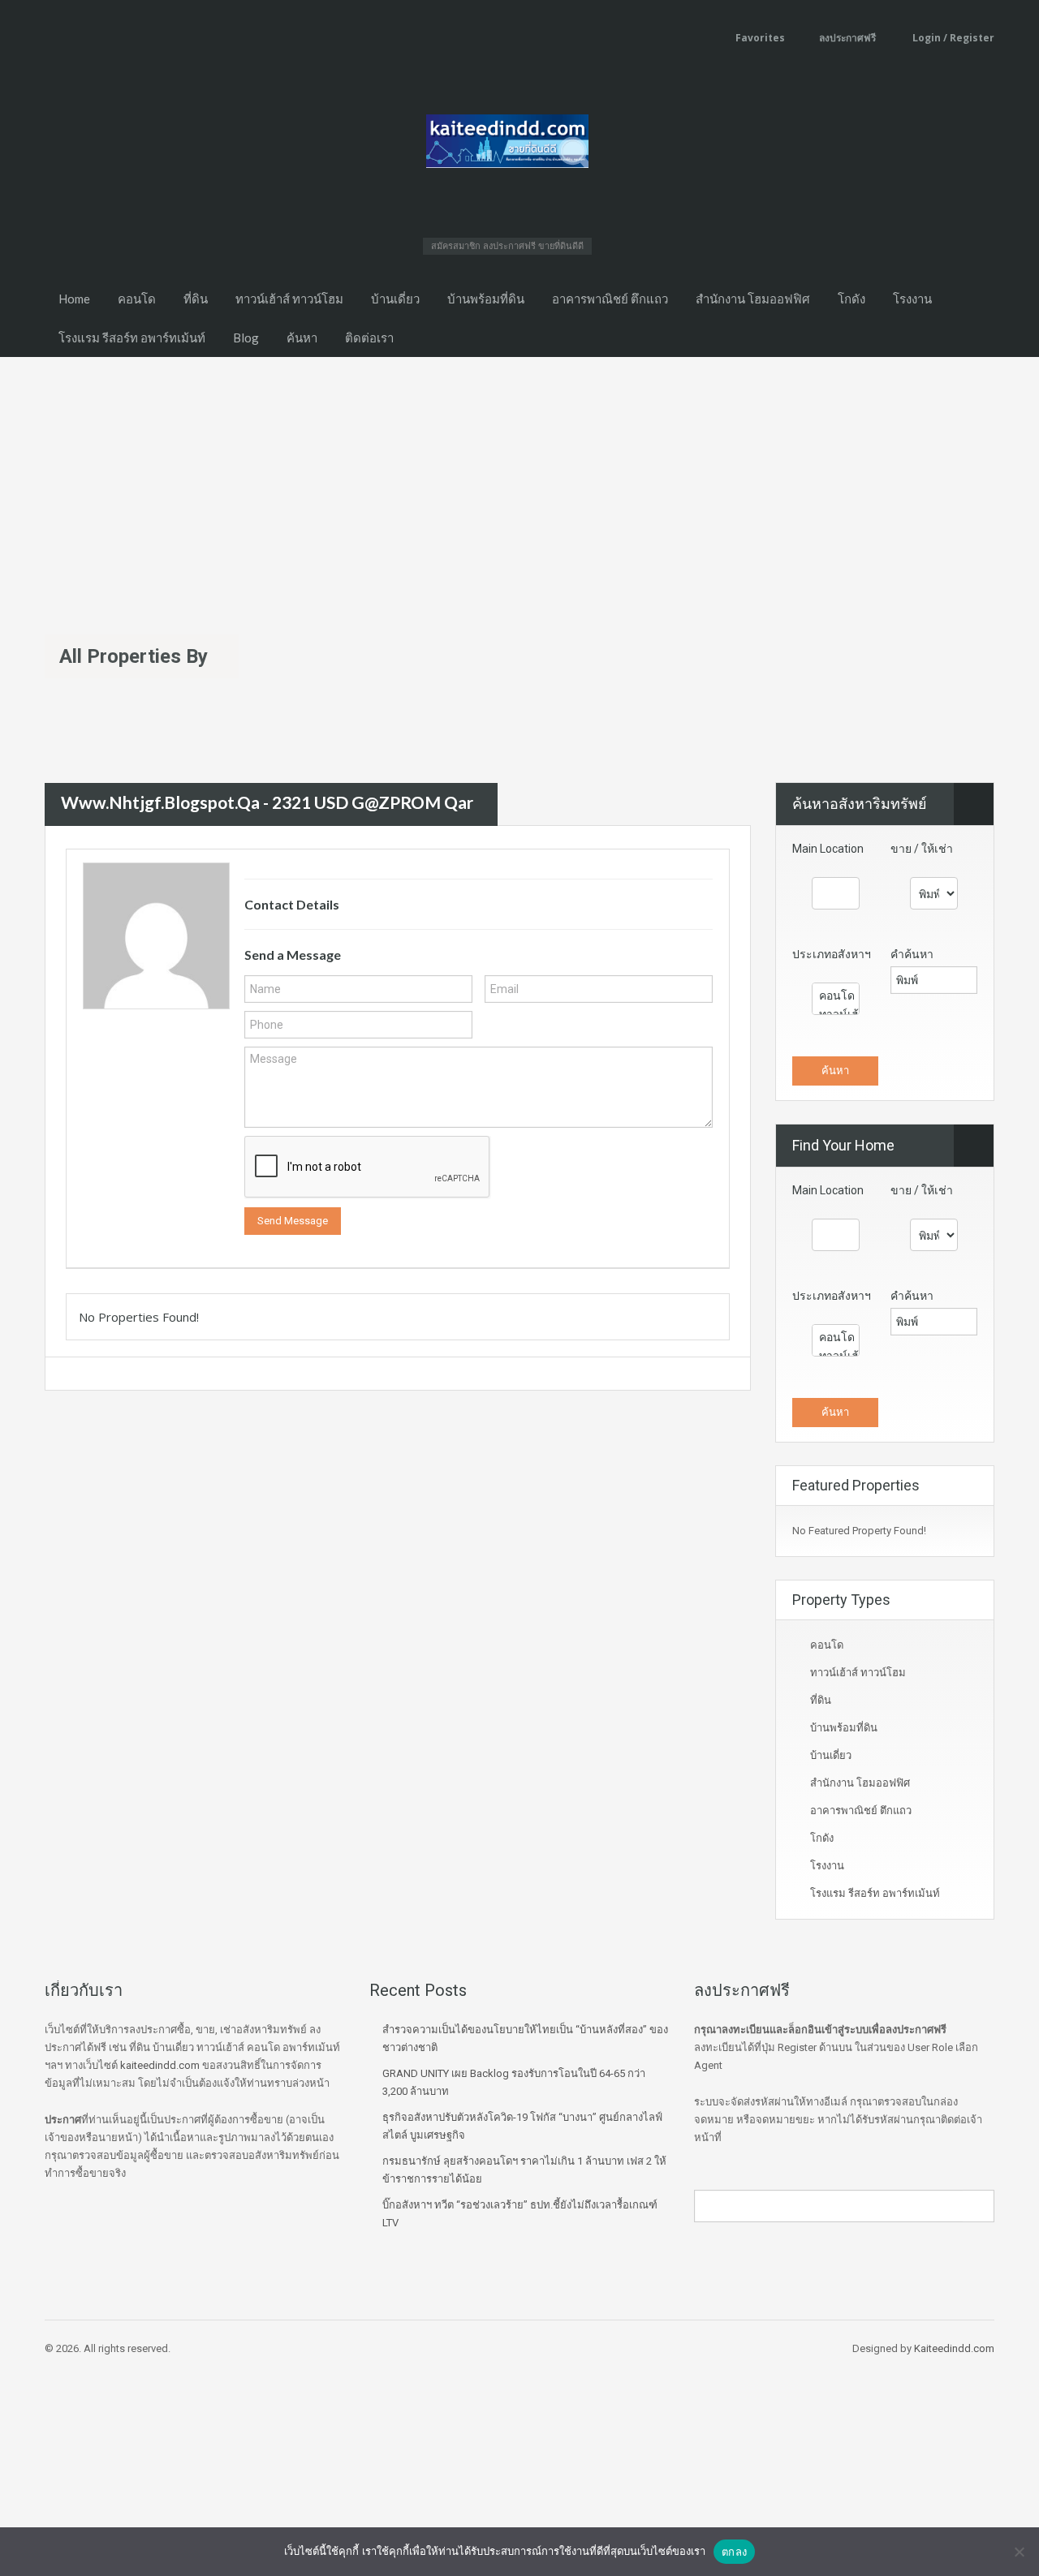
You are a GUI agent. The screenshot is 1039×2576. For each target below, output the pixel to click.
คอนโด (137, 299)
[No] (1019, 2552)
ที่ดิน (196, 299)
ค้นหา (302, 338)
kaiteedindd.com (160, 2065)
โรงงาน (912, 299)
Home (74, 299)
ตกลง (734, 2552)
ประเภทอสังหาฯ (832, 954)
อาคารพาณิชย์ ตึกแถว (610, 299)
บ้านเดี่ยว (395, 299)
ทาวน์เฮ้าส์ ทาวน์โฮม (289, 299)
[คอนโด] (836, 996)
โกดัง (851, 299)
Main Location (828, 849)
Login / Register (952, 38)
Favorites (760, 38)
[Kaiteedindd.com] (507, 146)
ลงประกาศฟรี (847, 38)
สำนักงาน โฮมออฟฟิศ (753, 299)
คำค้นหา (912, 954)
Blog (246, 338)
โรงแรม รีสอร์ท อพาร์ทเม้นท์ (132, 338)
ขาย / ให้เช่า (922, 849)
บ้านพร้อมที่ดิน (486, 299)
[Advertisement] (519, 479)
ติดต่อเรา (369, 338)
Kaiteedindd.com (954, 2348)
